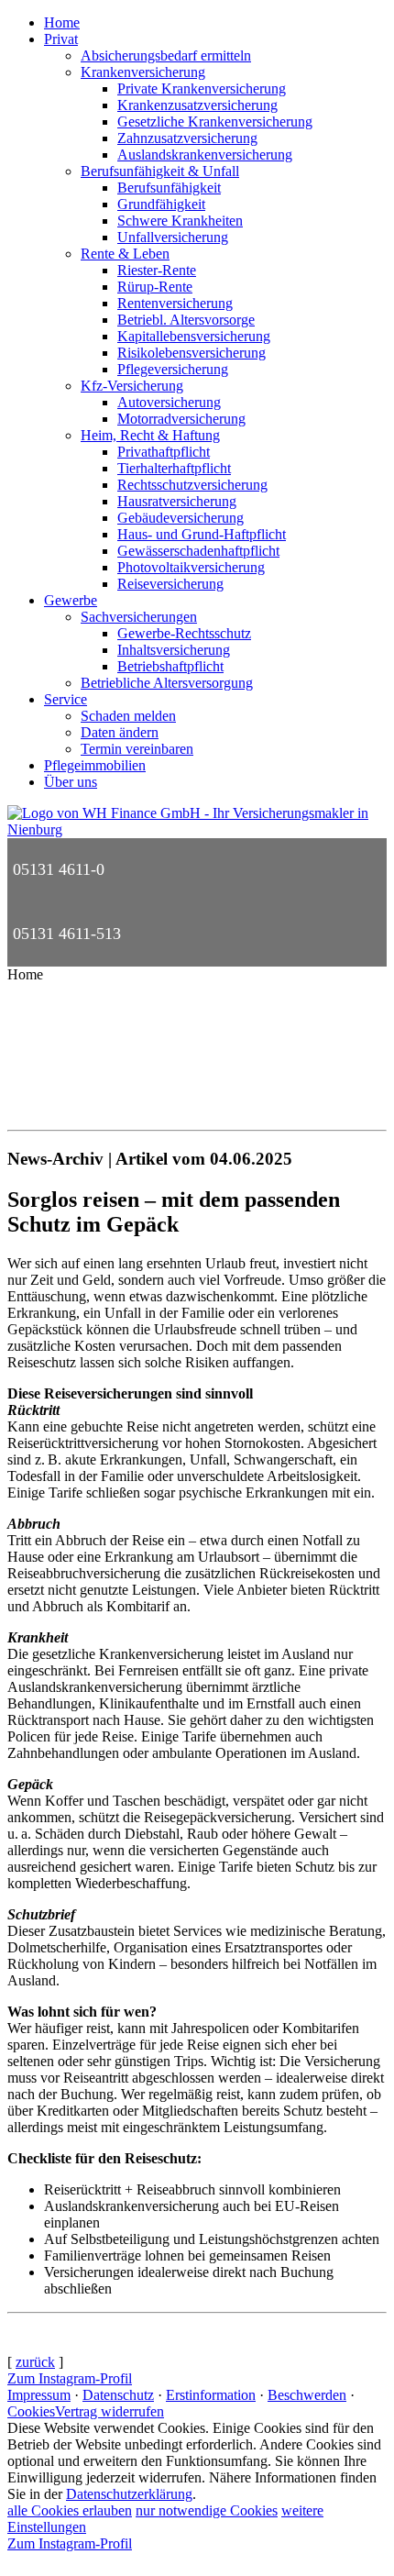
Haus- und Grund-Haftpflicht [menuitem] (202, 534)
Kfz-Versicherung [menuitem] (132, 386)
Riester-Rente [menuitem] (157, 270)
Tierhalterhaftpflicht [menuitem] (174, 468)
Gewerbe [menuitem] (71, 600)
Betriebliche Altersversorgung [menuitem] (167, 683)
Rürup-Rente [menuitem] (155, 287)
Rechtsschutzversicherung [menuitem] (192, 485)
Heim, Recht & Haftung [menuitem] (150, 435)
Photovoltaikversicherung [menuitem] (191, 567)
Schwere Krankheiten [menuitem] (180, 221)
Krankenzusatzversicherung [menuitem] (197, 105)
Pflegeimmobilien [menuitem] (95, 765)
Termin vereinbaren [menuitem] (137, 749)
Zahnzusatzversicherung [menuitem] (187, 138)
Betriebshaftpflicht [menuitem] (170, 666)
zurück (35, 2362)
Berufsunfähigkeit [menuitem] (169, 188)
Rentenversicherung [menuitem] (175, 303)
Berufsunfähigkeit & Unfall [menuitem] (160, 171)
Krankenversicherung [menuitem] (143, 72)
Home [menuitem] (62, 22)
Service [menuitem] (66, 699)
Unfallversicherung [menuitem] (173, 237)
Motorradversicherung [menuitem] (181, 419)
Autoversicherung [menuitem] (169, 402)
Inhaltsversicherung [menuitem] (174, 650)
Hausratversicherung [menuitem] (177, 501)
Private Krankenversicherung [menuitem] (202, 88)
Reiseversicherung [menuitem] (170, 584)
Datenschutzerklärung (129, 2494)
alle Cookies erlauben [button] (70, 2510)
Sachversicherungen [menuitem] (139, 617)
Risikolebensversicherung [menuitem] (192, 353)
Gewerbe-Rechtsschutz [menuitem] (184, 633)
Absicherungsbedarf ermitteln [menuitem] (166, 55)
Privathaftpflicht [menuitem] (164, 452)
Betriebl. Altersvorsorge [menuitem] (186, 320)
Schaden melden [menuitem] (128, 716)
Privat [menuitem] (61, 39)
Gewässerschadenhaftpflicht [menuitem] (198, 551)
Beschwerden (307, 2395)
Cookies (31, 2411)
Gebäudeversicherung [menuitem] (181, 518)
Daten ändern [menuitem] (120, 732)
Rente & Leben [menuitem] (125, 254)
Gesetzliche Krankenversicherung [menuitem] (215, 122)
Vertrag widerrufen (109, 2411)
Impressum (39, 2395)
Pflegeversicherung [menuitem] (173, 369)
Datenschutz (118, 2395)
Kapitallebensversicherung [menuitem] (194, 336)
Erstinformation (211, 2395)
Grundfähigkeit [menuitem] (161, 204)
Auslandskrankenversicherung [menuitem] (205, 155)
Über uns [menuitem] (71, 782)
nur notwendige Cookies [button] (207, 2510)
